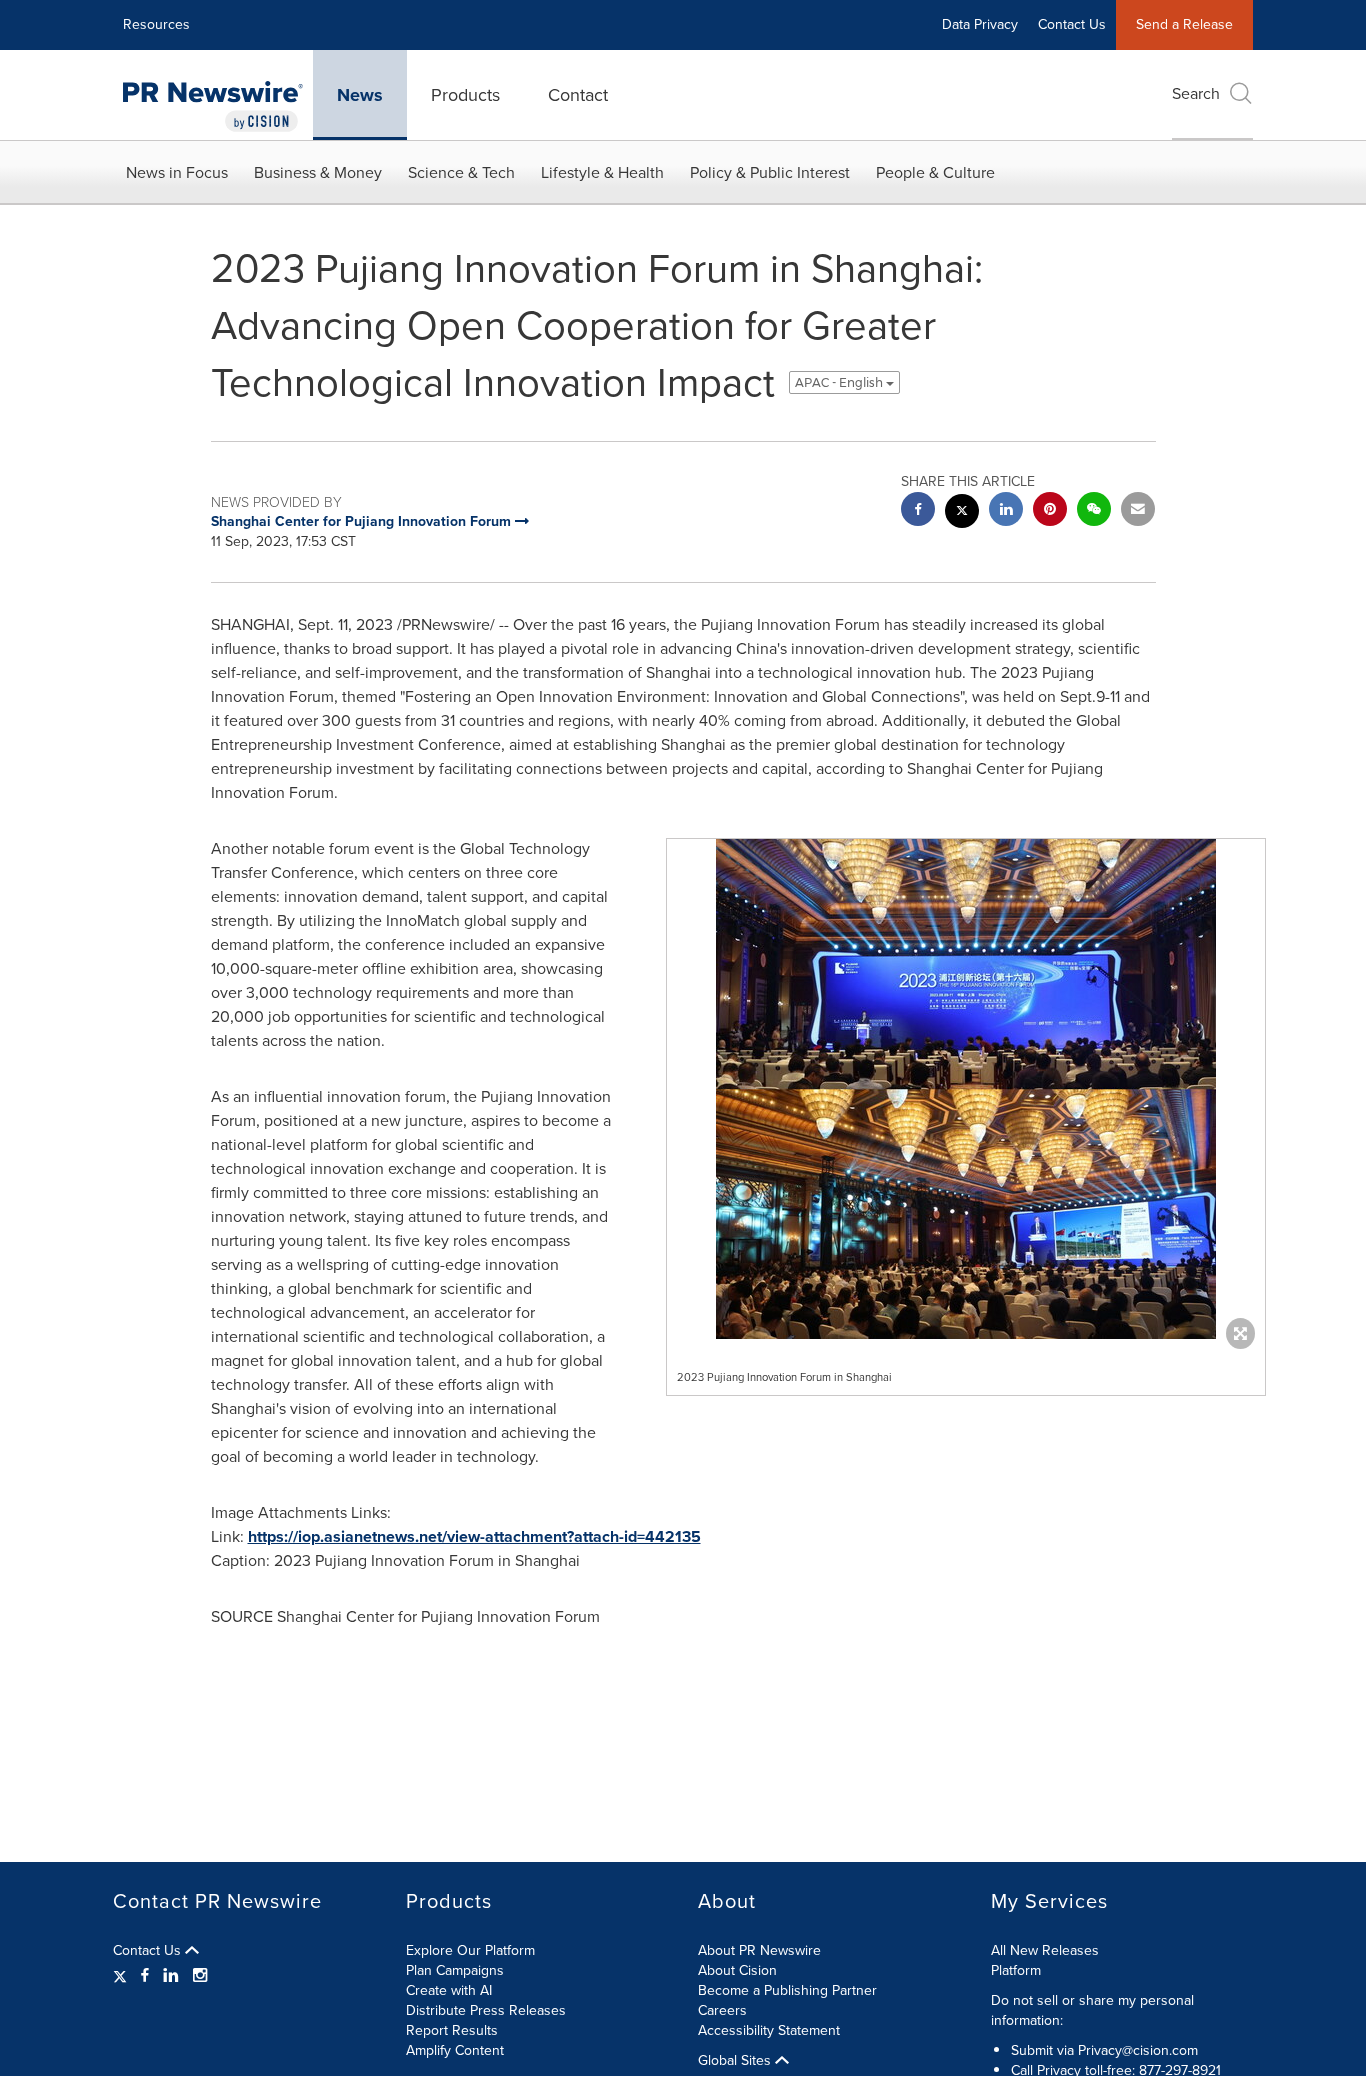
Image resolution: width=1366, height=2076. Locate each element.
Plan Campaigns (455, 1970)
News (360, 95)
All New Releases (1045, 1950)
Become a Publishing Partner (787, 1990)
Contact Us (1072, 24)
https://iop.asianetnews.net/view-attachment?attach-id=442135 (474, 1536)
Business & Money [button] (318, 172)
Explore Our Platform (470, 1950)
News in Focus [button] (177, 172)
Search (1196, 93)
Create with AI (449, 1990)
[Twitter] (122, 1976)
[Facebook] (145, 1976)
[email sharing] (1138, 511)
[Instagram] (200, 1976)
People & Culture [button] (935, 172)
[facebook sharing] (918, 511)
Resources (156, 24)
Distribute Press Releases (486, 2010)
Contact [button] (578, 95)
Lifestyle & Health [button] (602, 172)
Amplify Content (455, 2050)
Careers (722, 2010)
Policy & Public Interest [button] (770, 172)
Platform (1016, 1970)
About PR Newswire (759, 1950)
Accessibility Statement (769, 2030)
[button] (966, 1089)
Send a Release (1184, 24)
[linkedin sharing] (1006, 511)
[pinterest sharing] (1050, 511)
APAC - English (840, 382)
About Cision (737, 1970)
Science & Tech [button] (461, 172)
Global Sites (736, 2061)
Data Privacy (980, 24)
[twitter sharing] (962, 513)
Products (465, 95)
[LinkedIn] (171, 1976)
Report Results (452, 2030)
